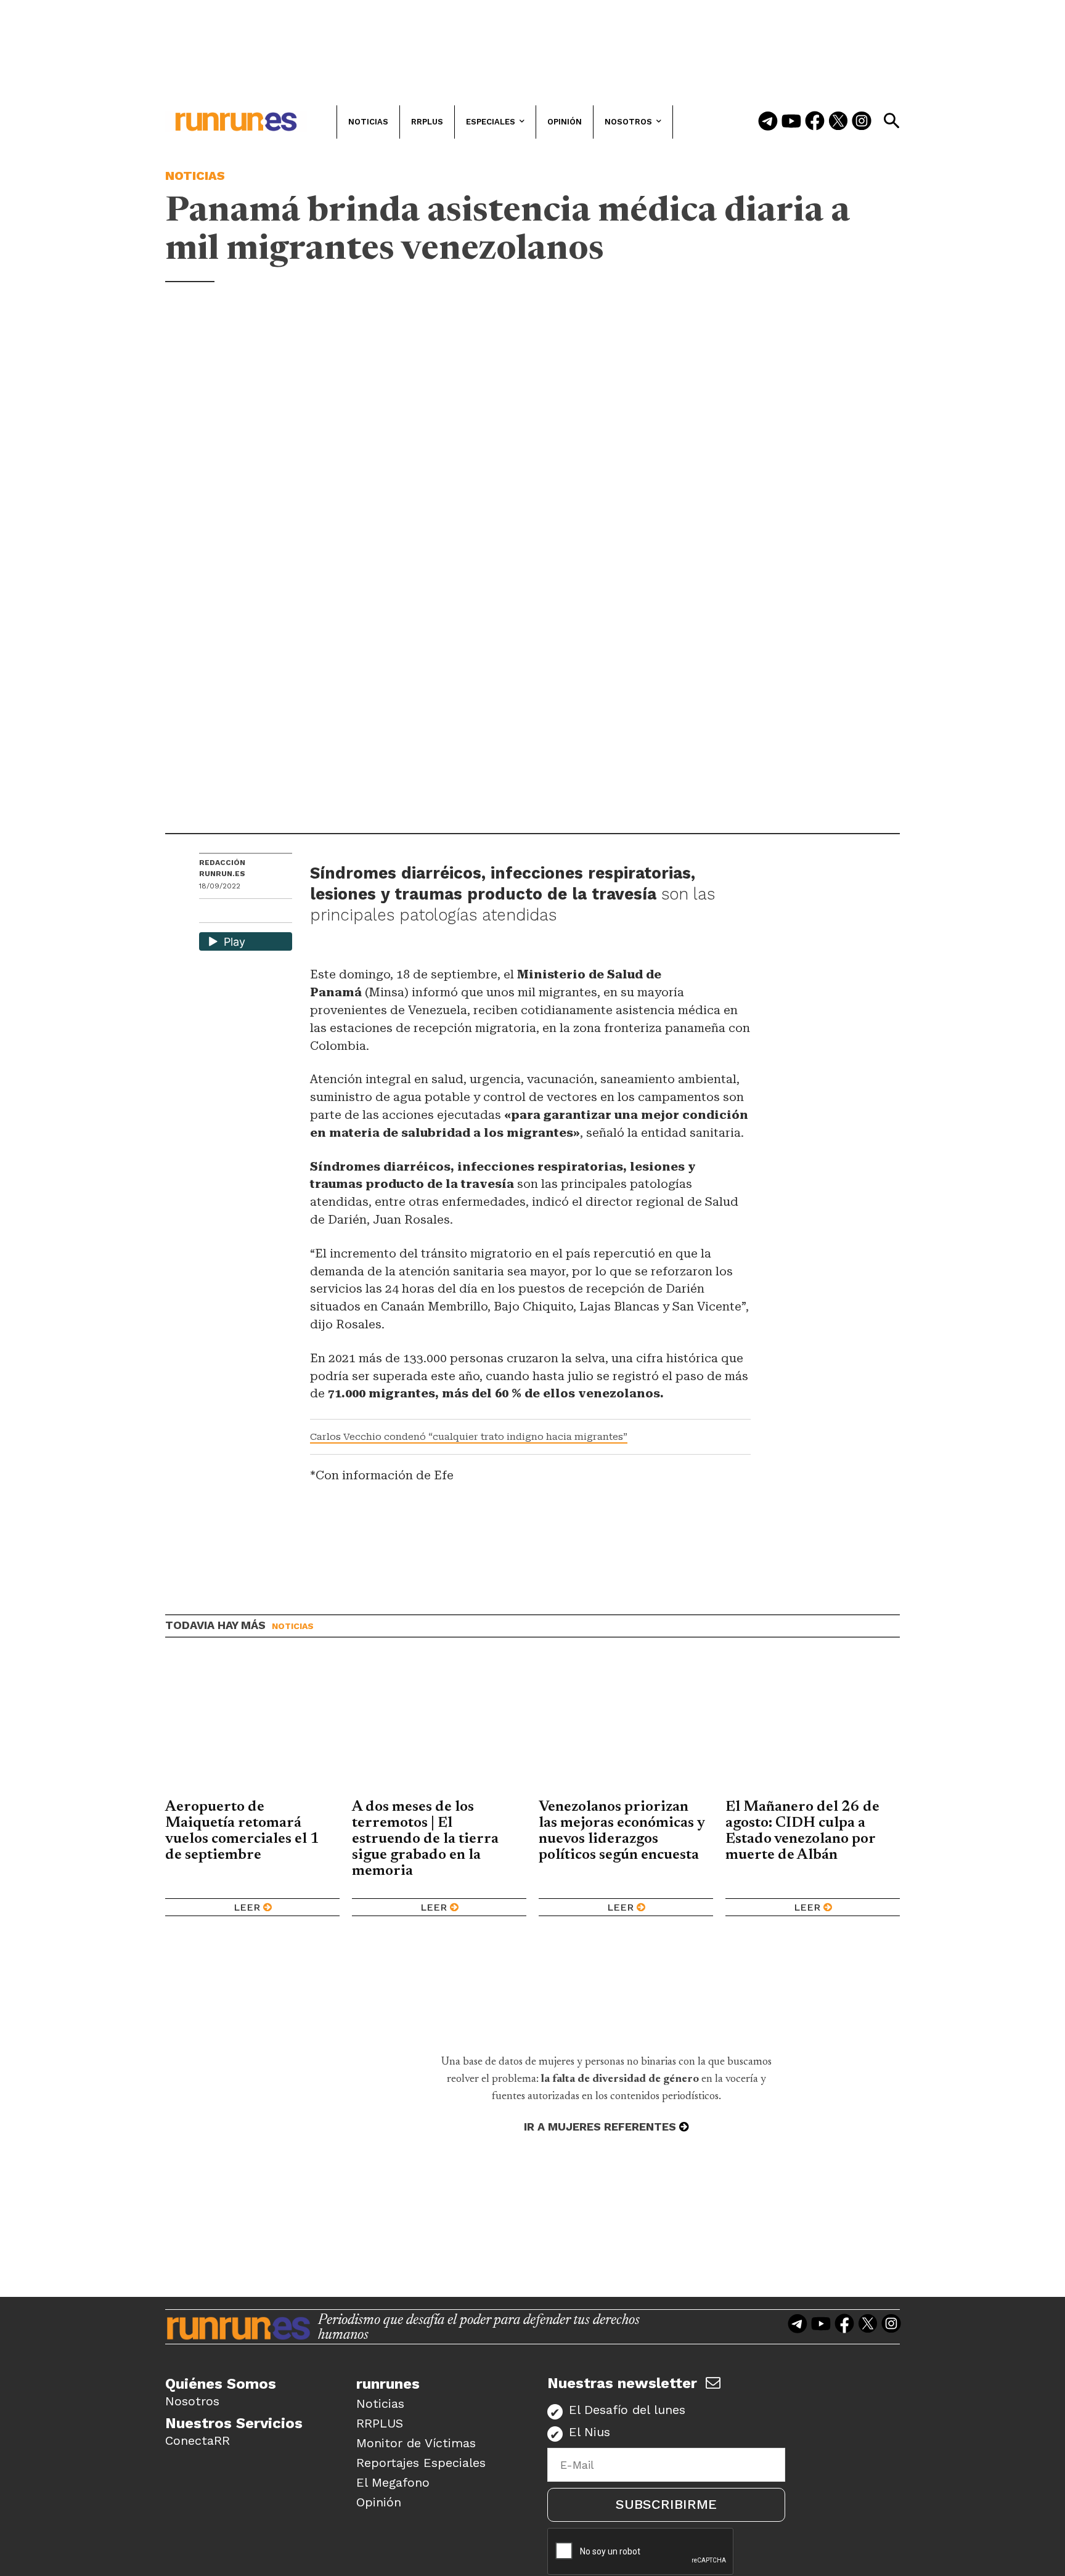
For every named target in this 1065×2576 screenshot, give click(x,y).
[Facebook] (815, 122)
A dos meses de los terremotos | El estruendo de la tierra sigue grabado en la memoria (425, 1839)
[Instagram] (862, 122)
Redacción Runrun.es (222, 868)
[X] (272, 912)
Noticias (195, 176)
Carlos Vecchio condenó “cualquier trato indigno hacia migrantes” (469, 1437)
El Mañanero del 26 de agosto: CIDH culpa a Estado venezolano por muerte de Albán (802, 1831)
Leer (247, 1907)
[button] (891, 121)
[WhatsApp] (231, 912)
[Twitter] (838, 122)
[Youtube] (791, 122)
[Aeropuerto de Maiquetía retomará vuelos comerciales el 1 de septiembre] (252, 1728)
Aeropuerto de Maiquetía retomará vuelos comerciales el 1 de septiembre (242, 1831)
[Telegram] (768, 122)
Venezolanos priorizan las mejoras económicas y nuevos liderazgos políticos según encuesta (622, 1831)
